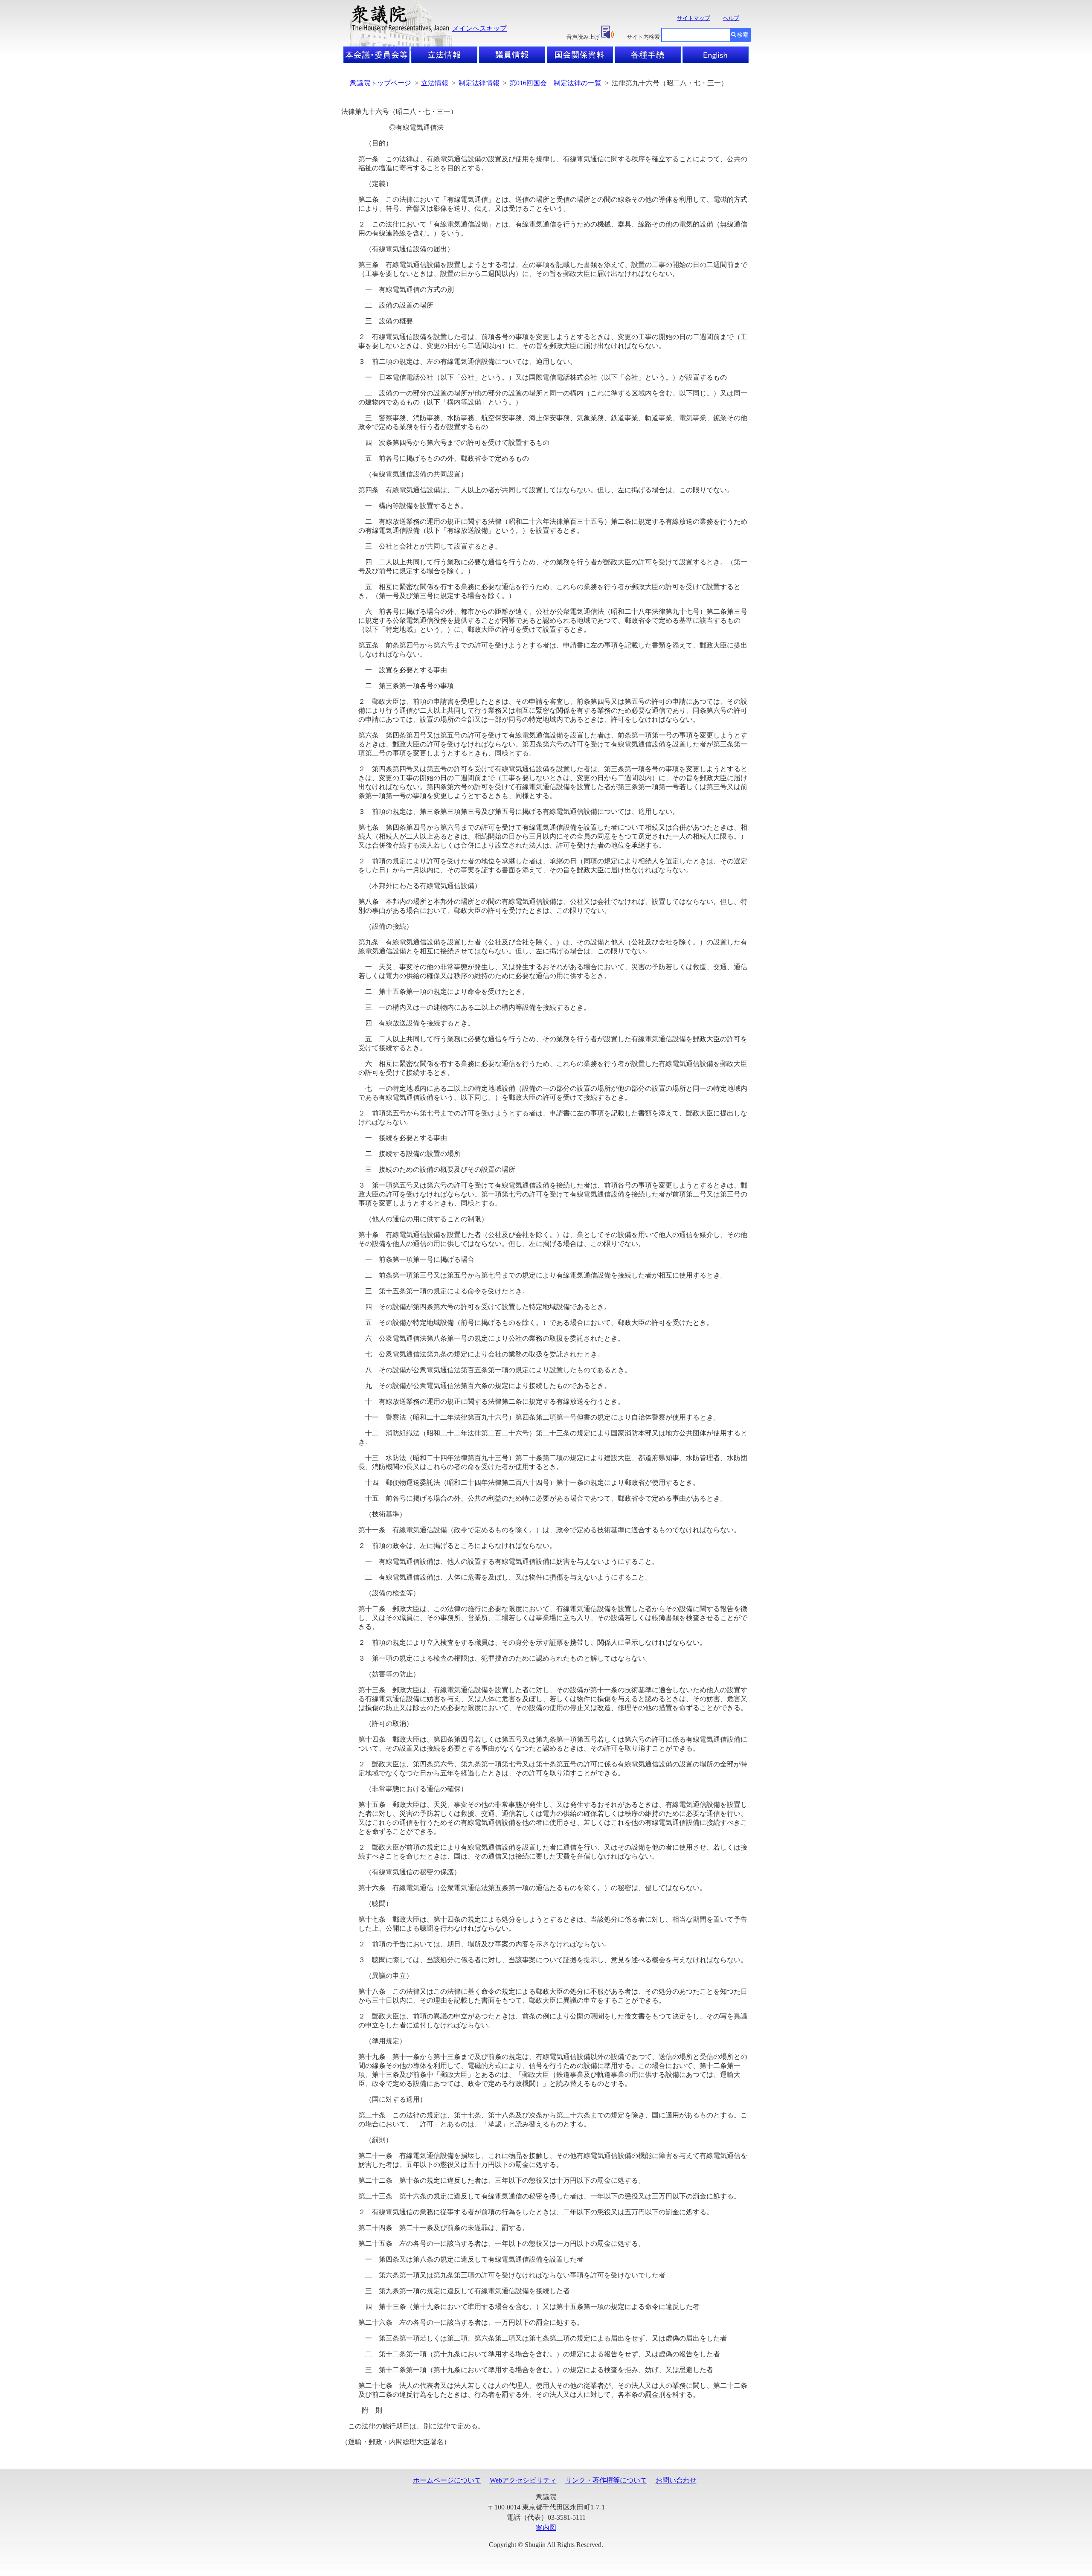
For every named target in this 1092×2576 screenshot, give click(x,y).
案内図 (546, 2528)
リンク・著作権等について (606, 2480)
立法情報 (435, 83)
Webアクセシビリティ (523, 2480)
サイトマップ (694, 18)
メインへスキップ (479, 28)
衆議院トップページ (380, 83)
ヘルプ (731, 18)
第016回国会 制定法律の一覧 (555, 83)
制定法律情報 (479, 83)
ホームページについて (447, 2480)
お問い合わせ (676, 2480)
